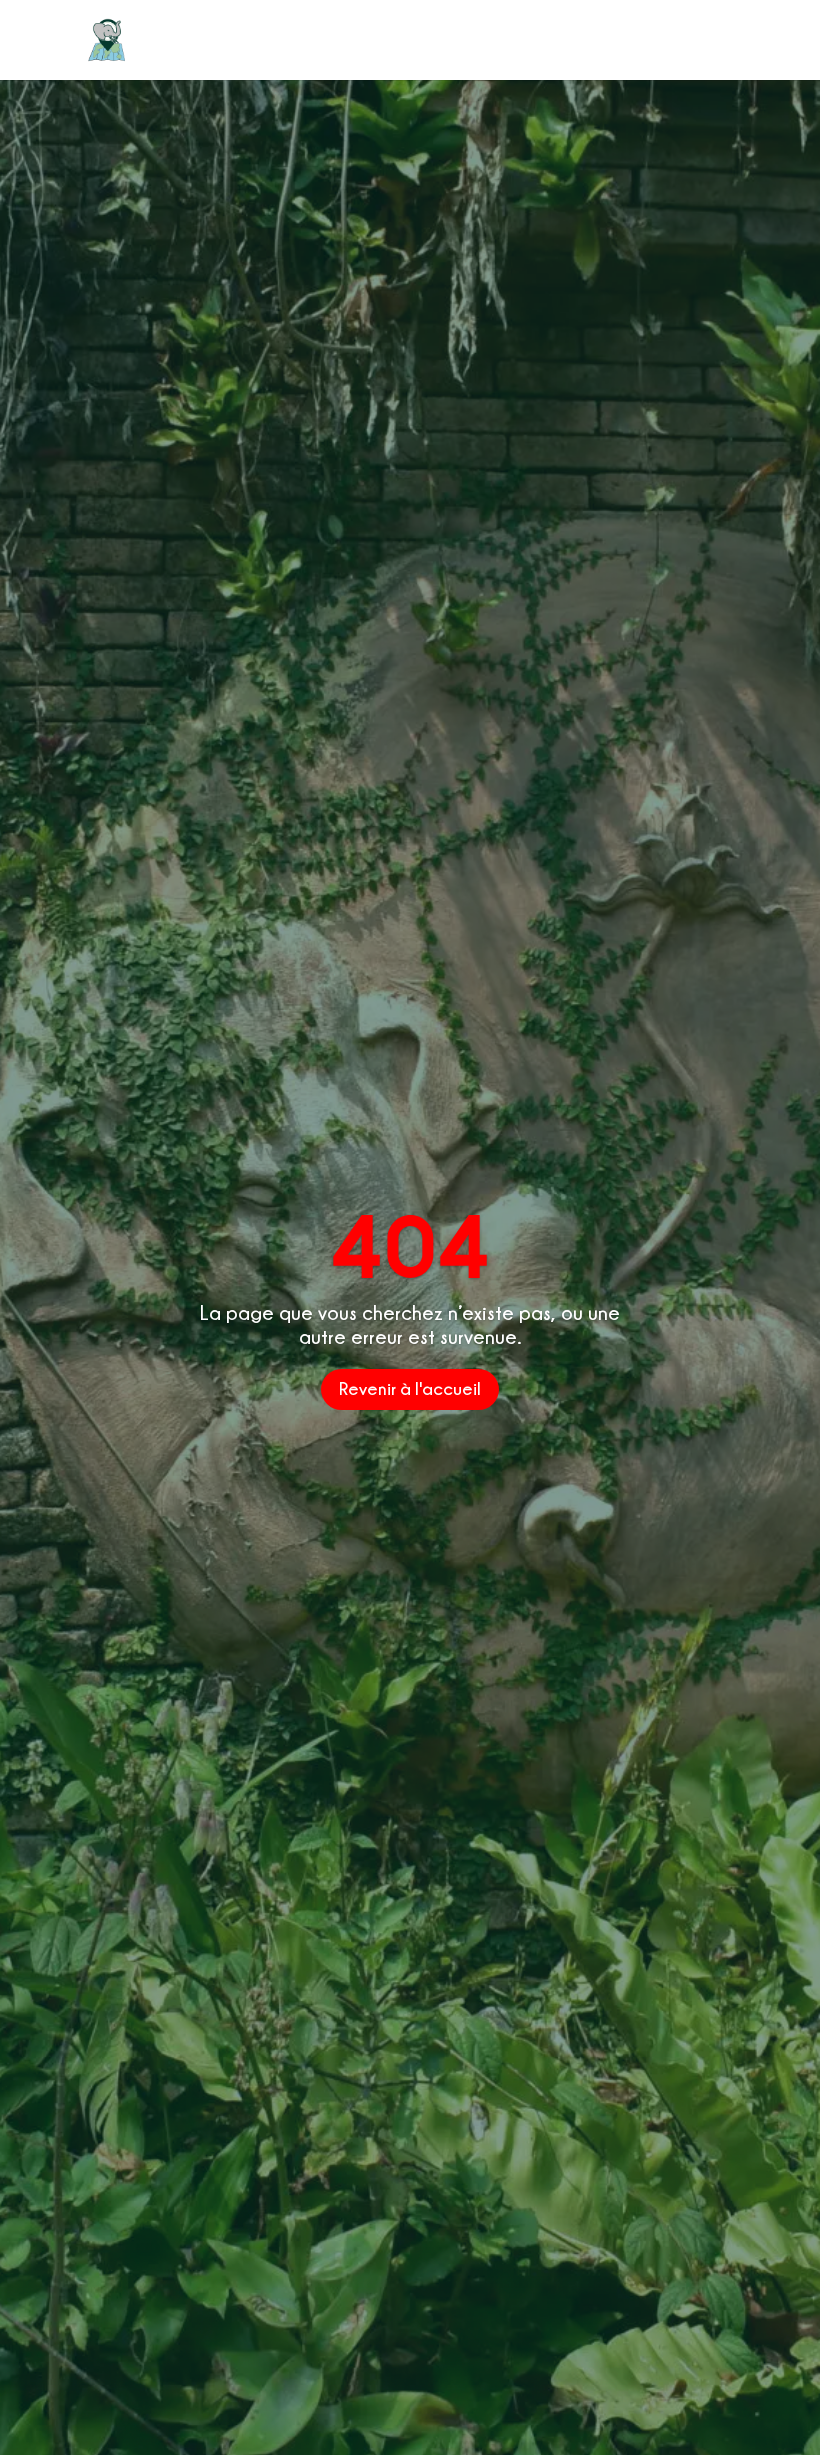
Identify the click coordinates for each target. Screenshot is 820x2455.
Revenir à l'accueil (410, 1388)
